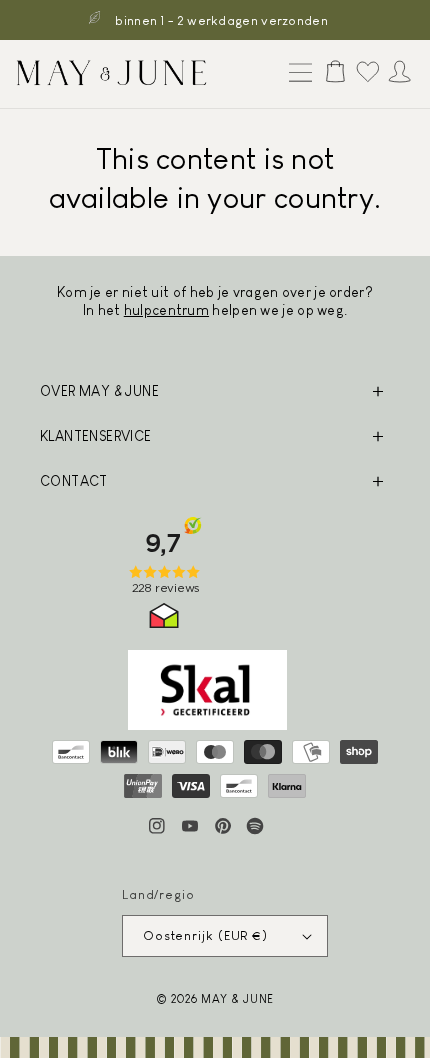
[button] (296, 74)
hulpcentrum (166, 310)
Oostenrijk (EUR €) (205, 935)
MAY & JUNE (237, 998)
